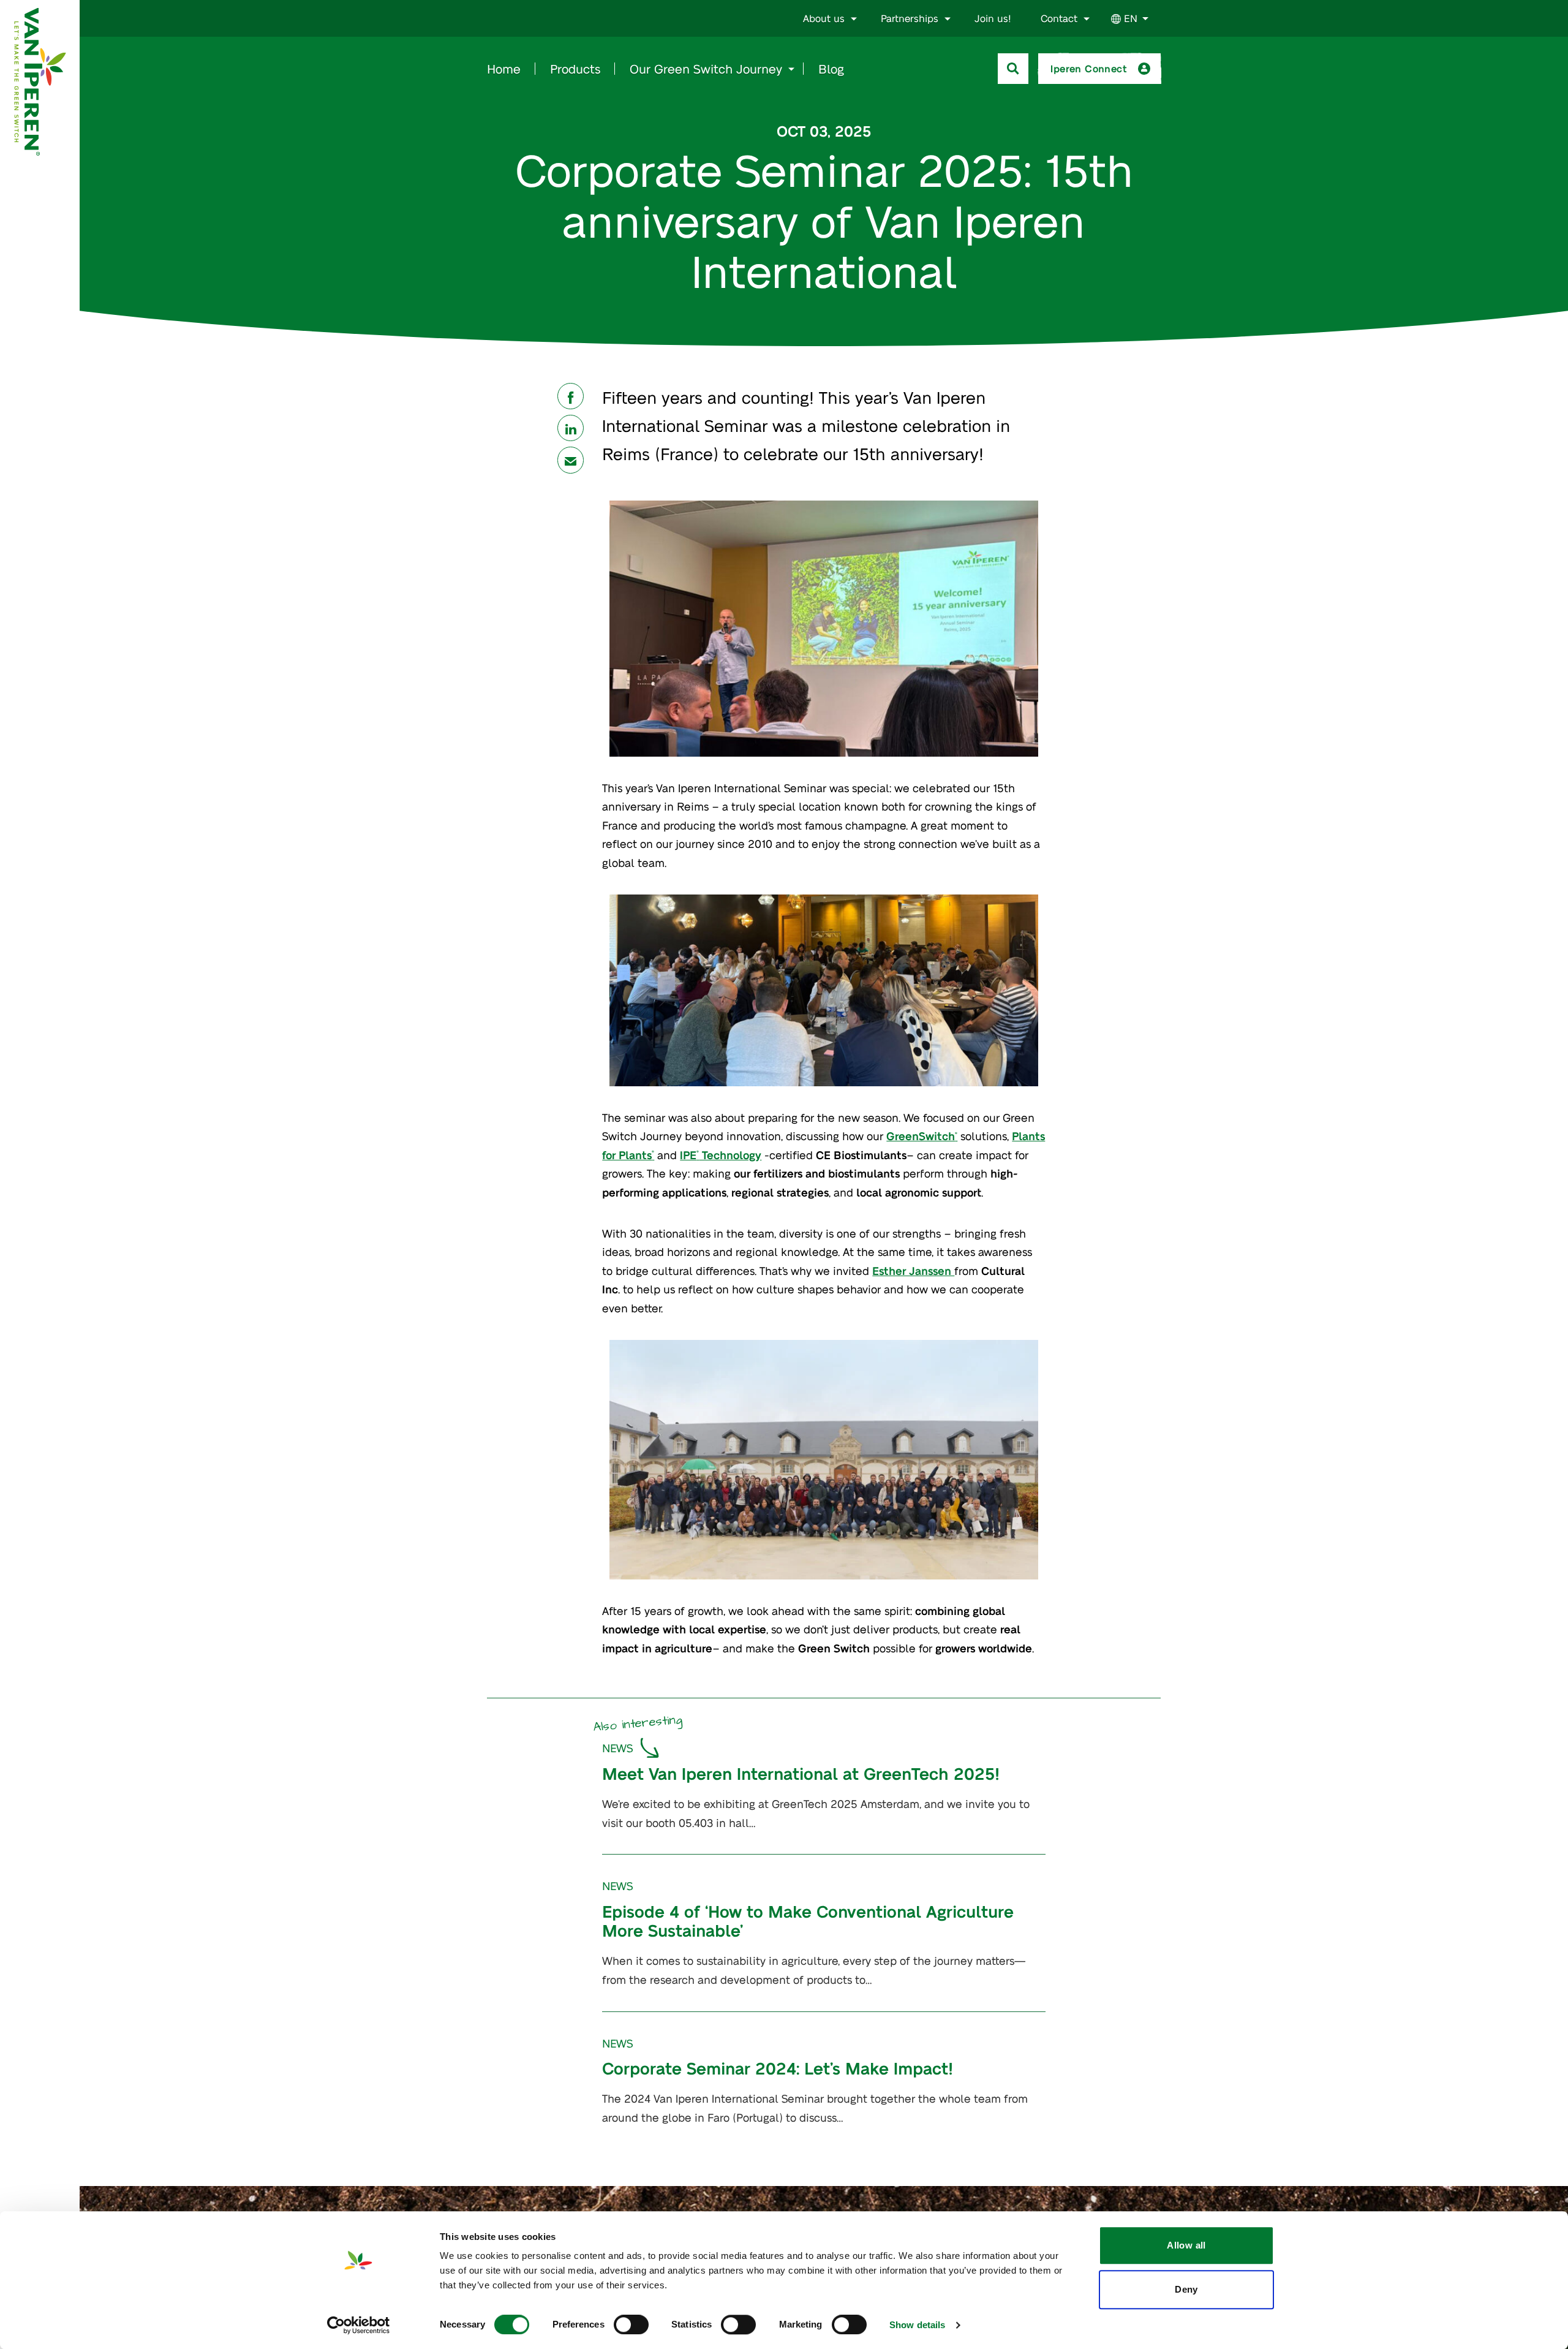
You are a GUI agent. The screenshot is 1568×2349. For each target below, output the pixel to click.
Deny (1186, 2289)
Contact (1059, 18)
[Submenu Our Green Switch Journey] (791, 69)
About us (824, 18)
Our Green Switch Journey (706, 69)
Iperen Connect (1089, 68)
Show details (917, 2325)
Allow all (1186, 2245)
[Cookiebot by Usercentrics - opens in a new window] (359, 2325)
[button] (571, 396)
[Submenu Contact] (1087, 19)
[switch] (631, 2324)
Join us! (993, 18)
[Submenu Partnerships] (948, 19)
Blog (831, 69)
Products (575, 69)
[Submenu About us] (854, 19)
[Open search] (1013, 69)
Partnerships (910, 18)
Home (504, 69)
